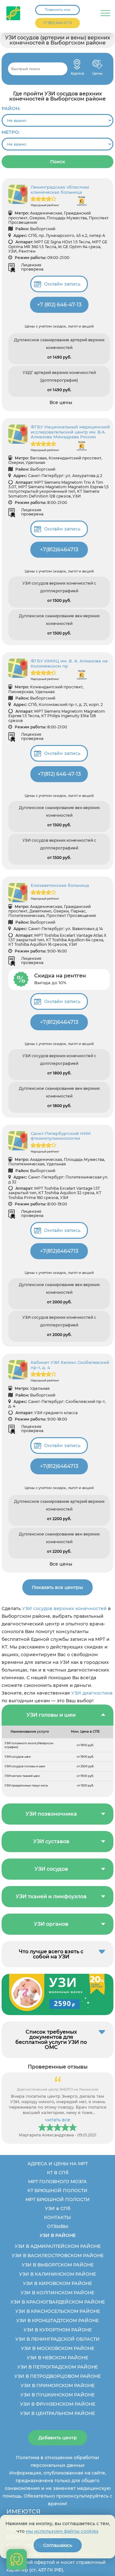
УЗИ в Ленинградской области (57, 2339)
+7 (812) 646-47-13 (57, 23)
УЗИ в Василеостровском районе (58, 2256)
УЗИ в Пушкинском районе (57, 2395)
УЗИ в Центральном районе (57, 2413)
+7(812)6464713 (59, 550)
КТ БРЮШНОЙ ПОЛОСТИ (57, 2191)
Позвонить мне (57, 10)
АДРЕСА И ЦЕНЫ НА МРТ (58, 2164)
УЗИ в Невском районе (57, 2358)
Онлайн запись (62, 284)
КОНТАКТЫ (57, 2217)
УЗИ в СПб (58, 2208)
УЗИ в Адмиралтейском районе (58, 2246)
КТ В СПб (58, 2173)
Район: (11, 109)
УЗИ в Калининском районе (57, 2274)
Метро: (11, 132)
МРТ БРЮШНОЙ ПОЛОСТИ (58, 2199)
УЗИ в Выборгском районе (58, 2265)
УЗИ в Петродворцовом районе (57, 2376)
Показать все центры (57, 1587)
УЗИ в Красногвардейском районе (58, 2302)
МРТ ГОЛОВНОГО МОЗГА (57, 2182)
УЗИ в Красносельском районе (58, 2311)
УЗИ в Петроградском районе (57, 2367)
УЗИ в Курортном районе (58, 2330)
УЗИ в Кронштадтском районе (57, 2321)
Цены (97, 64)
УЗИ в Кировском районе (57, 2283)
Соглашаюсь (58, 2545)
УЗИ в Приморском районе (58, 2386)
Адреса (77, 64)
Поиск (58, 162)
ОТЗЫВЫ (58, 2226)
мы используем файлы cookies (62, 2531)
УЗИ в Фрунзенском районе (58, 2404)
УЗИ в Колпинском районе (57, 2293)
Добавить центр (58, 2438)
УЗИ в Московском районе (58, 2348)
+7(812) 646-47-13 (59, 774)
